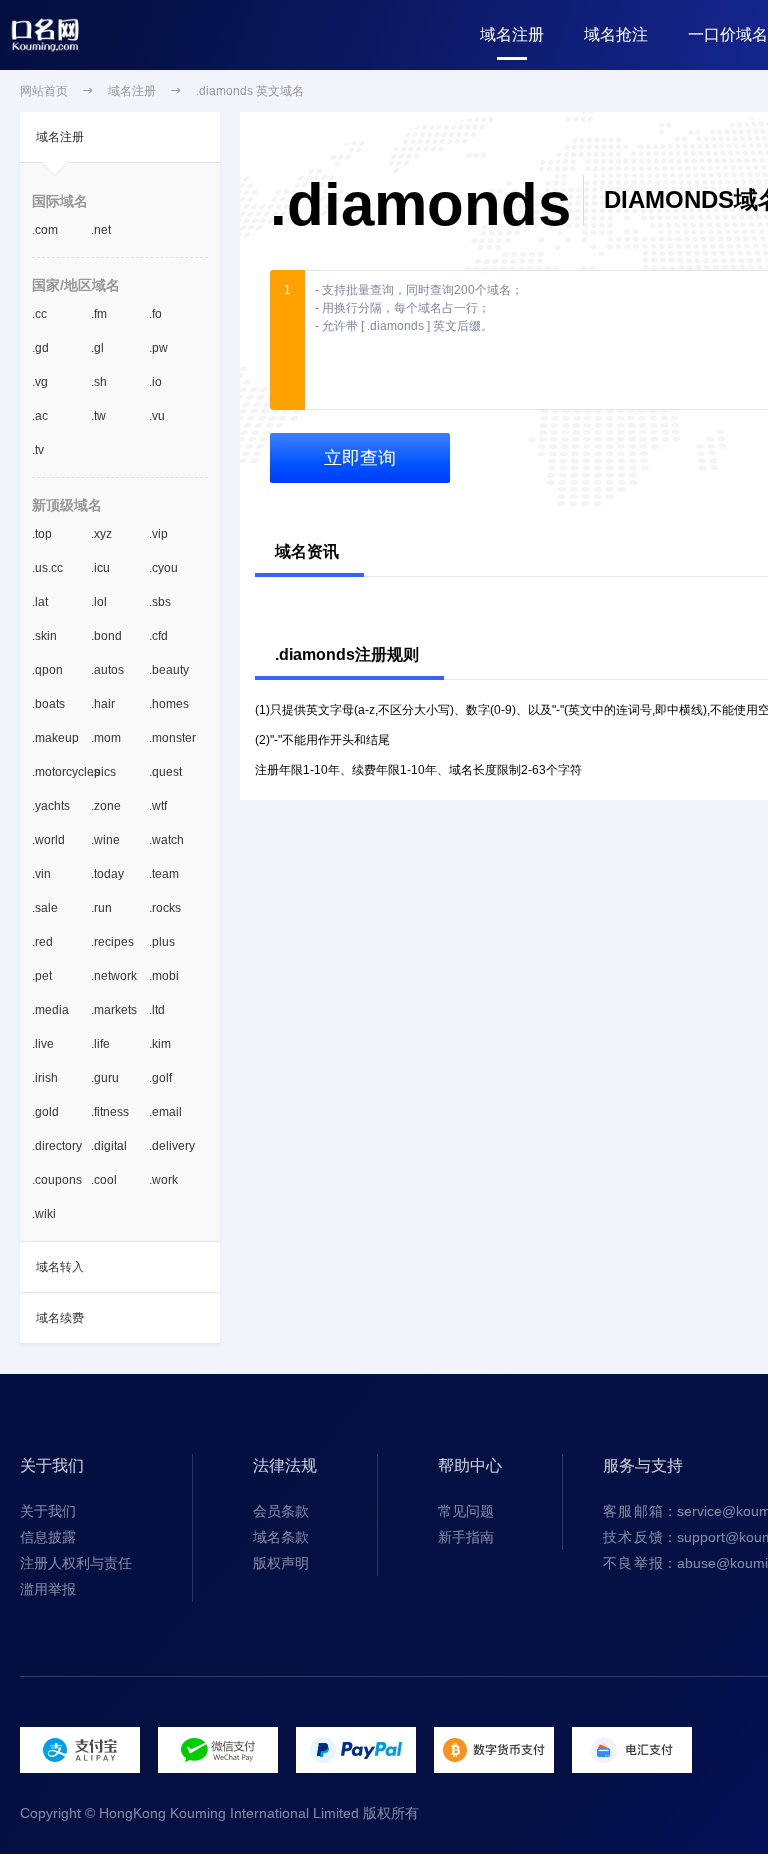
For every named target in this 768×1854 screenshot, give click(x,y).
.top (42, 534)
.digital (109, 1146)
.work (163, 1180)
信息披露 (48, 1537)
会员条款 (281, 1511)
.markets (114, 1010)
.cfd (158, 636)
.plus (162, 942)
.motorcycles (61, 772)
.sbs (160, 602)
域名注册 (512, 34)
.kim (160, 1044)
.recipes (112, 942)
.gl (97, 348)
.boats (48, 704)
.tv (38, 450)
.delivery (172, 1146)
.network (114, 976)
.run (101, 908)
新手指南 (466, 1537)
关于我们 (48, 1511)
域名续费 (60, 1318)
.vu (157, 416)
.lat (40, 602)
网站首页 (44, 91)
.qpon (47, 670)
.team (164, 874)
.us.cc (47, 568)
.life (100, 1044)
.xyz (101, 534)
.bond (106, 636)
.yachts (51, 806)
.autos (107, 670)
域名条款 (281, 1537)
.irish (45, 1078)
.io (155, 382)
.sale (45, 908)
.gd (40, 348)
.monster (172, 738)
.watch (166, 840)
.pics (103, 772)
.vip (158, 534)
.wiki (44, 1214)
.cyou (163, 568)
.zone (106, 806)
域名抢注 (616, 34)
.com (45, 230)
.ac (40, 416)
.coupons (57, 1180)
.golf (160, 1078)
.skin (44, 636)
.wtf (158, 806)
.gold (45, 1112)
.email (165, 1112)
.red (42, 942)
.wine (105, 840)
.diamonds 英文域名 (250, 91)
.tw (98, 416)
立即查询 (360, 458)
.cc (39, 314)
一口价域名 (728, 34)
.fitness (110, 1112)
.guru (105, 1078)
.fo (155, 314)
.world (48, 840)
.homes (169, 704)
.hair (103, 704)
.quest (165, 772)
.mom (106, 738)
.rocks (165, 908)
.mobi (164, 976)
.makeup (55, 738)
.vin (41, 874)
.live (43, 1044)
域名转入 (60, 1267)
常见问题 (466, 1511)
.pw (158, 348)
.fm (99, 314)
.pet (42, 976)
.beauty (169, 670)
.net (101, 230)
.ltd (157, 1010)
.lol (99, 602)
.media (50, 1010)
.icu (100, 568)
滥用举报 (48, 1589)
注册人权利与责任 (76, 1563)
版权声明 (281, 1563)
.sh (99, 382)
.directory (57, 1146)
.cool (104, 1180)
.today (107, 874)
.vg (40, 382)
